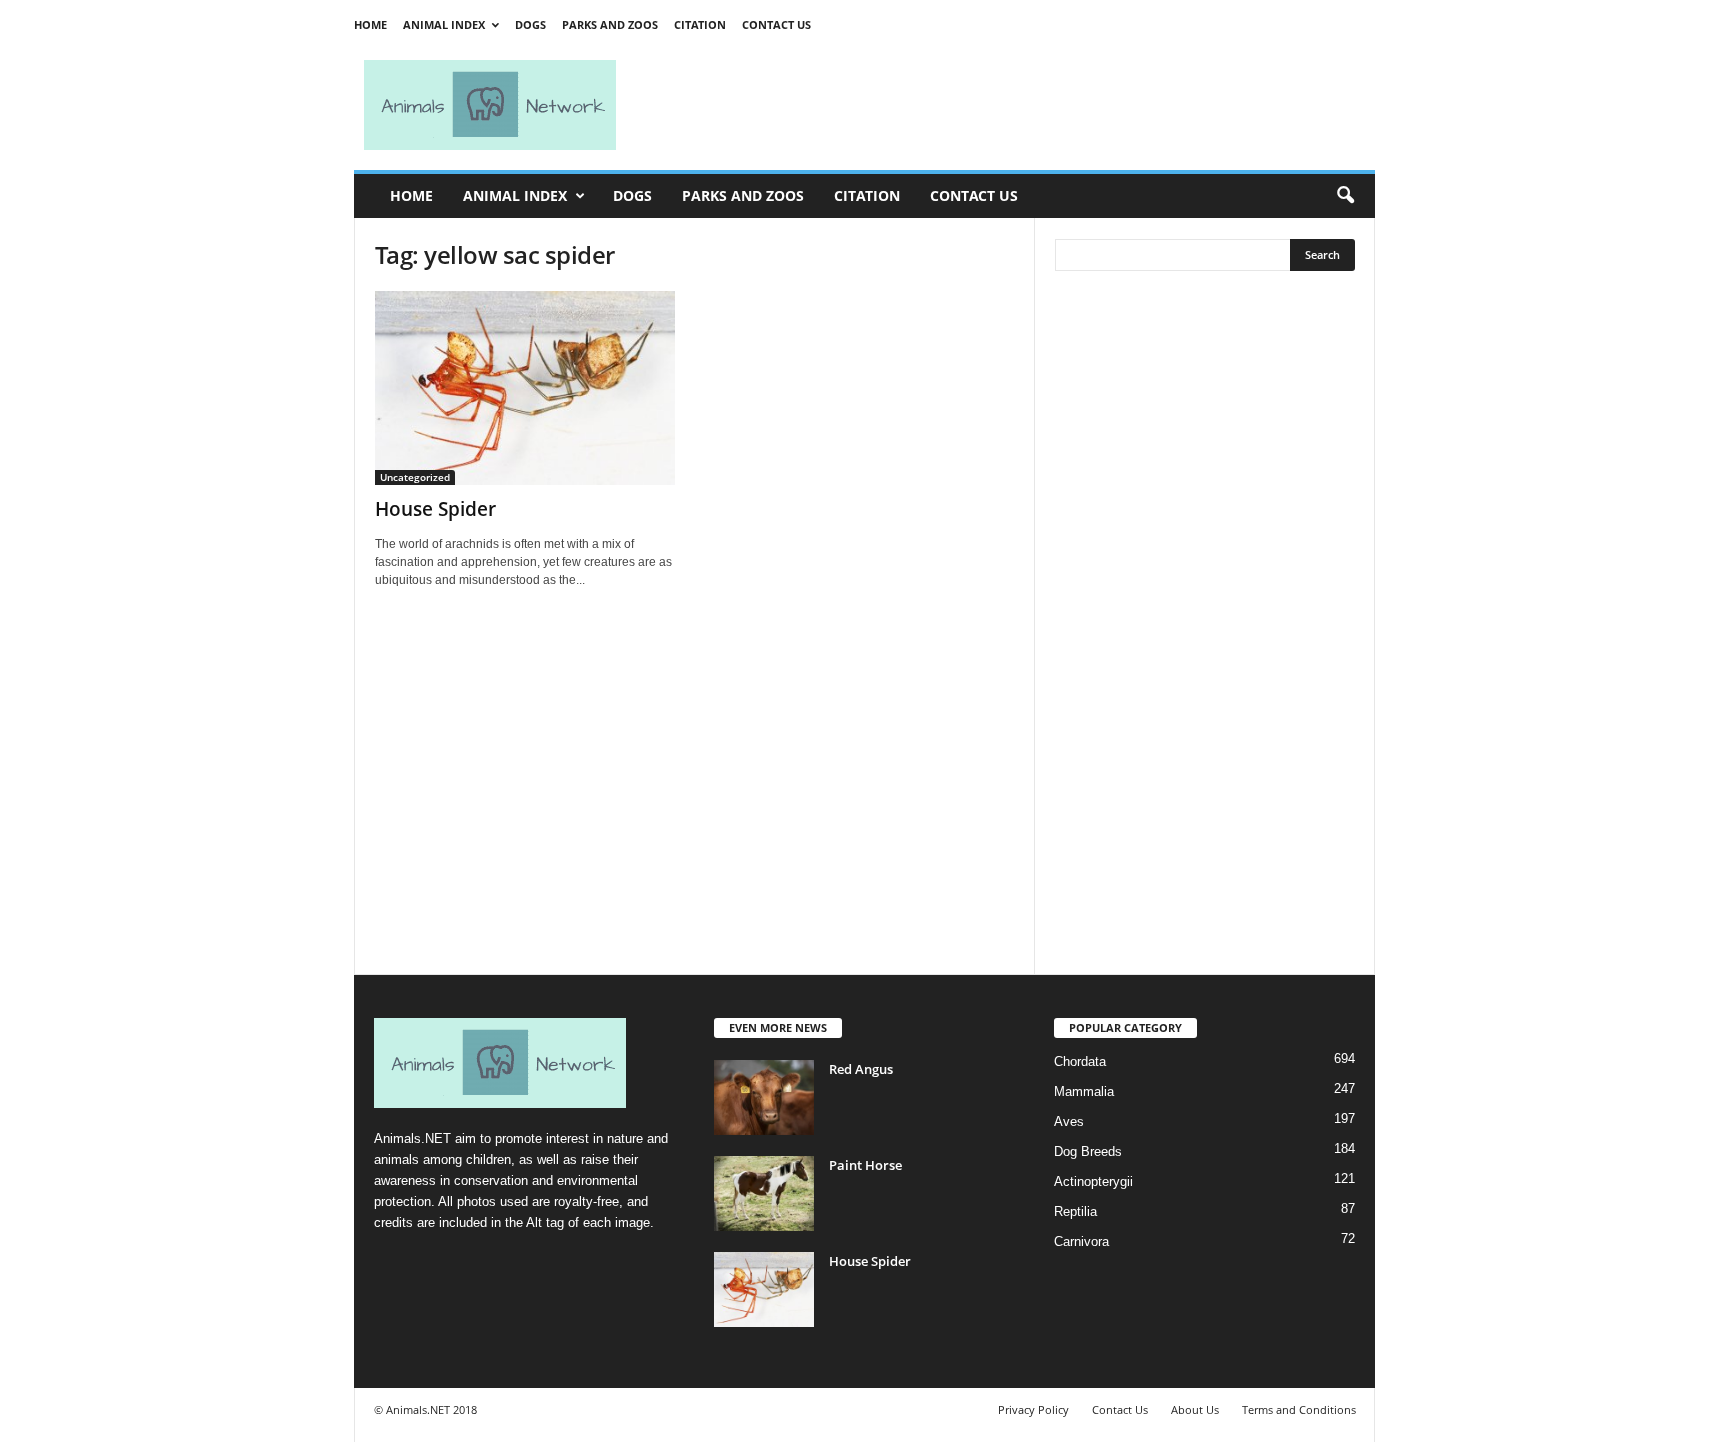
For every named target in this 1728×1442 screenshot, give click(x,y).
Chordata (1080, 1061)
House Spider (435, 509)
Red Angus (861, 1069)
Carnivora (1081, 1241)
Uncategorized (415, 477)
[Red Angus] (764, 1097)
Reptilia (1075, 1211)
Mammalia (1084, 1091)
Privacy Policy (1033, 1409)
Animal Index (444, 24)
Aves (1069, 1121)
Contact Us (776, 24)
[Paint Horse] (764, 1193)
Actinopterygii (1093, 1181)
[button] (1345, 196)
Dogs (530, 24)
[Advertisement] (1004, 105)
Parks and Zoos (610, 24)
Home (370, 24)
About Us (1195, 1409)
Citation (700, 24)
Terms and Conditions (1299, 1409)
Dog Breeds (1088, 1151)
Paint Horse (865, 1165)
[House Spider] (525, 388)
